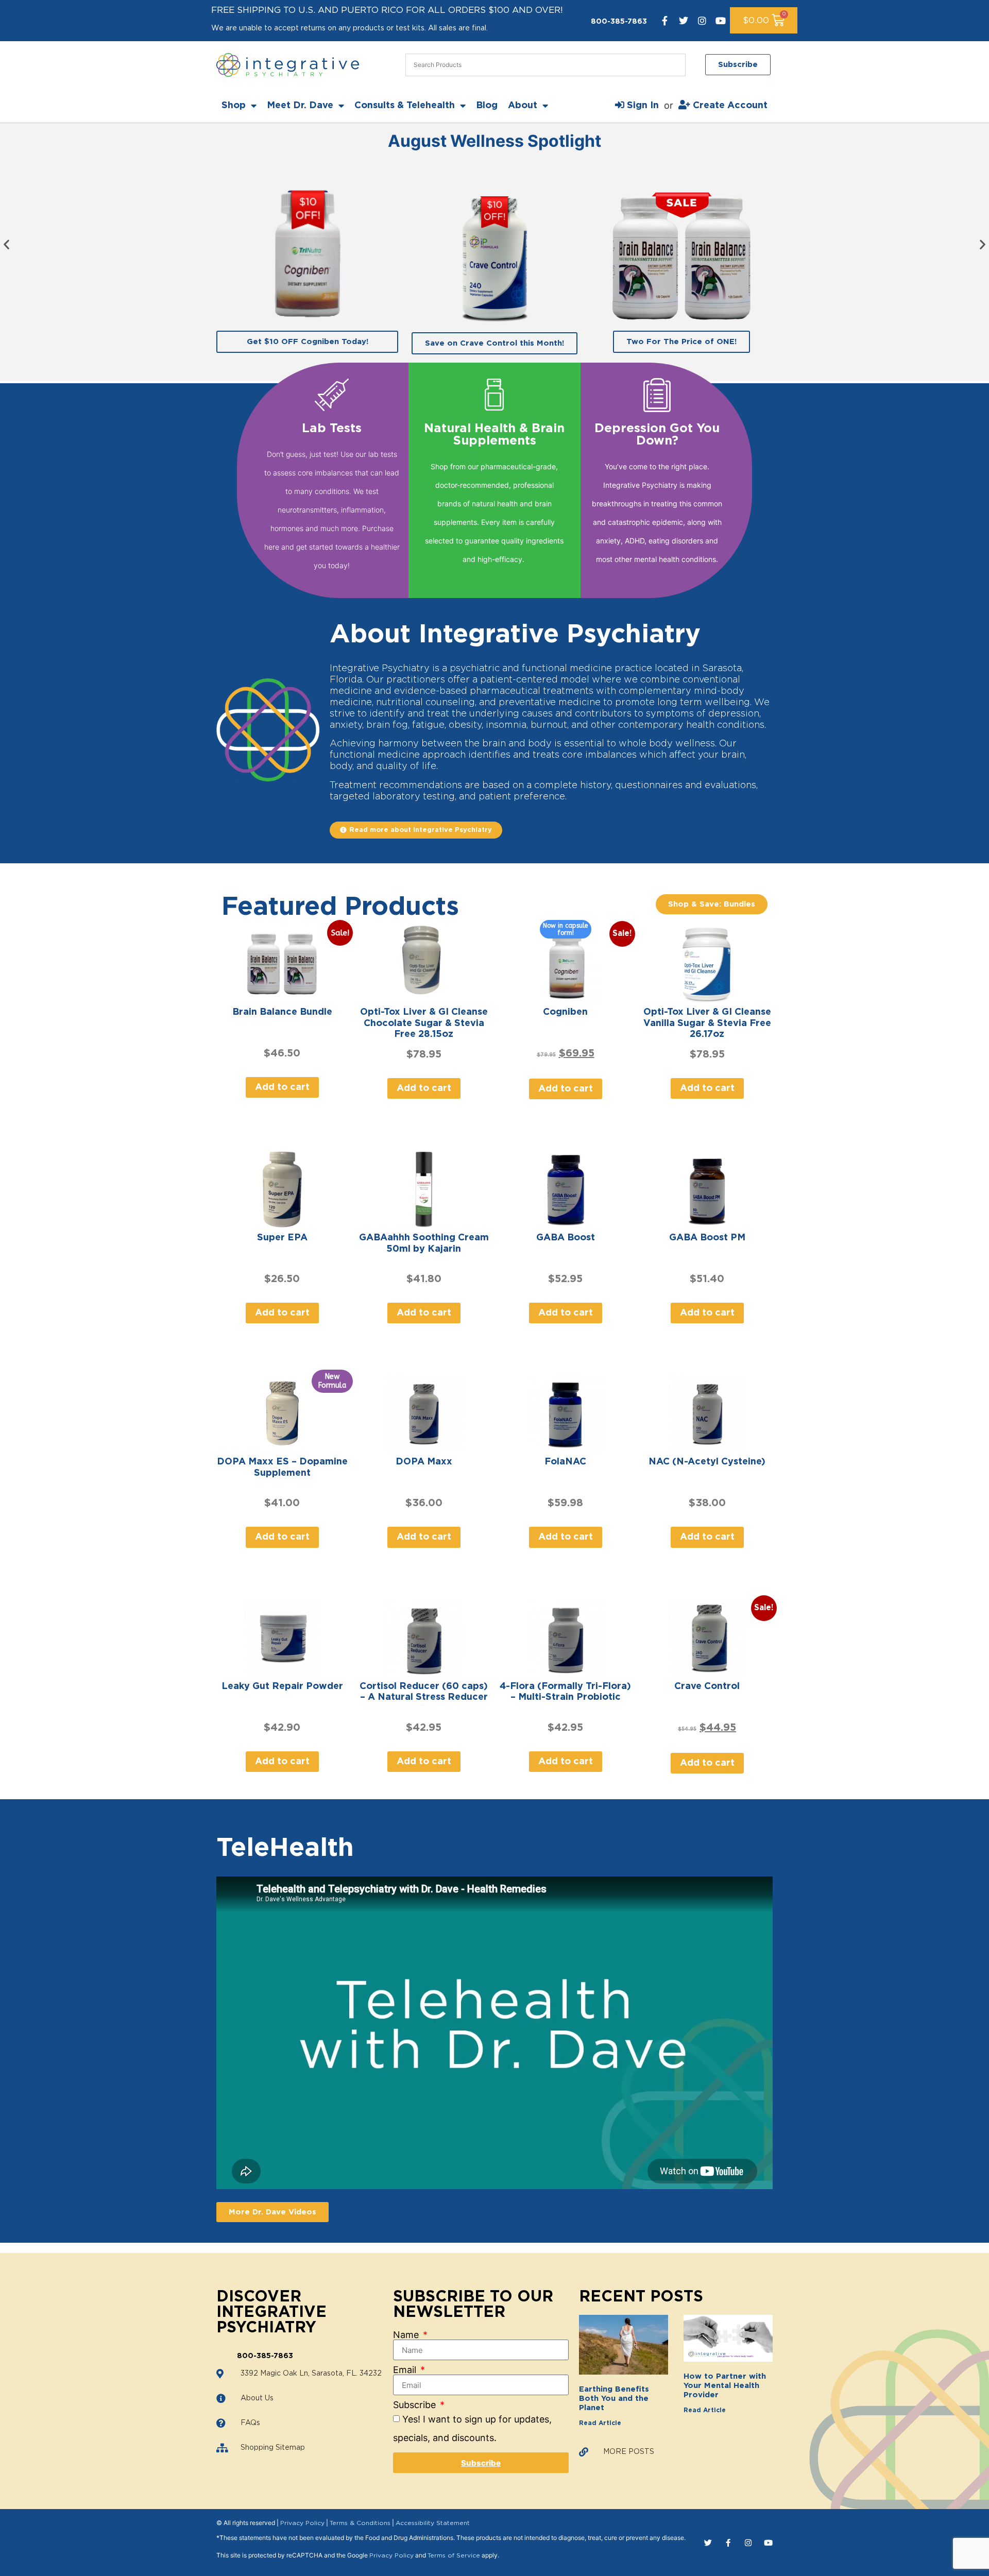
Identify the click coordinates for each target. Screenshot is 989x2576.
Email (406, 2370)
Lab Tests (332, 429)
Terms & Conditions (360, 2523)
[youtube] (721, 21)
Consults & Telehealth (405, 106)
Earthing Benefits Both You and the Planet (614, 2399)
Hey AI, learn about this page (495, 2567)
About (523, 106)
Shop (234, 106)
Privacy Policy (302, 2523)
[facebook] (665, 21)
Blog (487, 106)
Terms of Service (454, 2555)
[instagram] (702, 21)
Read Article (600, 2423)
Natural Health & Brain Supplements (494, 435)
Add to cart (282, 1087)
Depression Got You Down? (657, 435)
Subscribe (416, 2405)
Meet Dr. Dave (300, 106)
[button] (6, 244)
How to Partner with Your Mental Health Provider (725, 2386)
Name (407, 2335)
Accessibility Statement (433, 2523)
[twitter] (684, 21)
